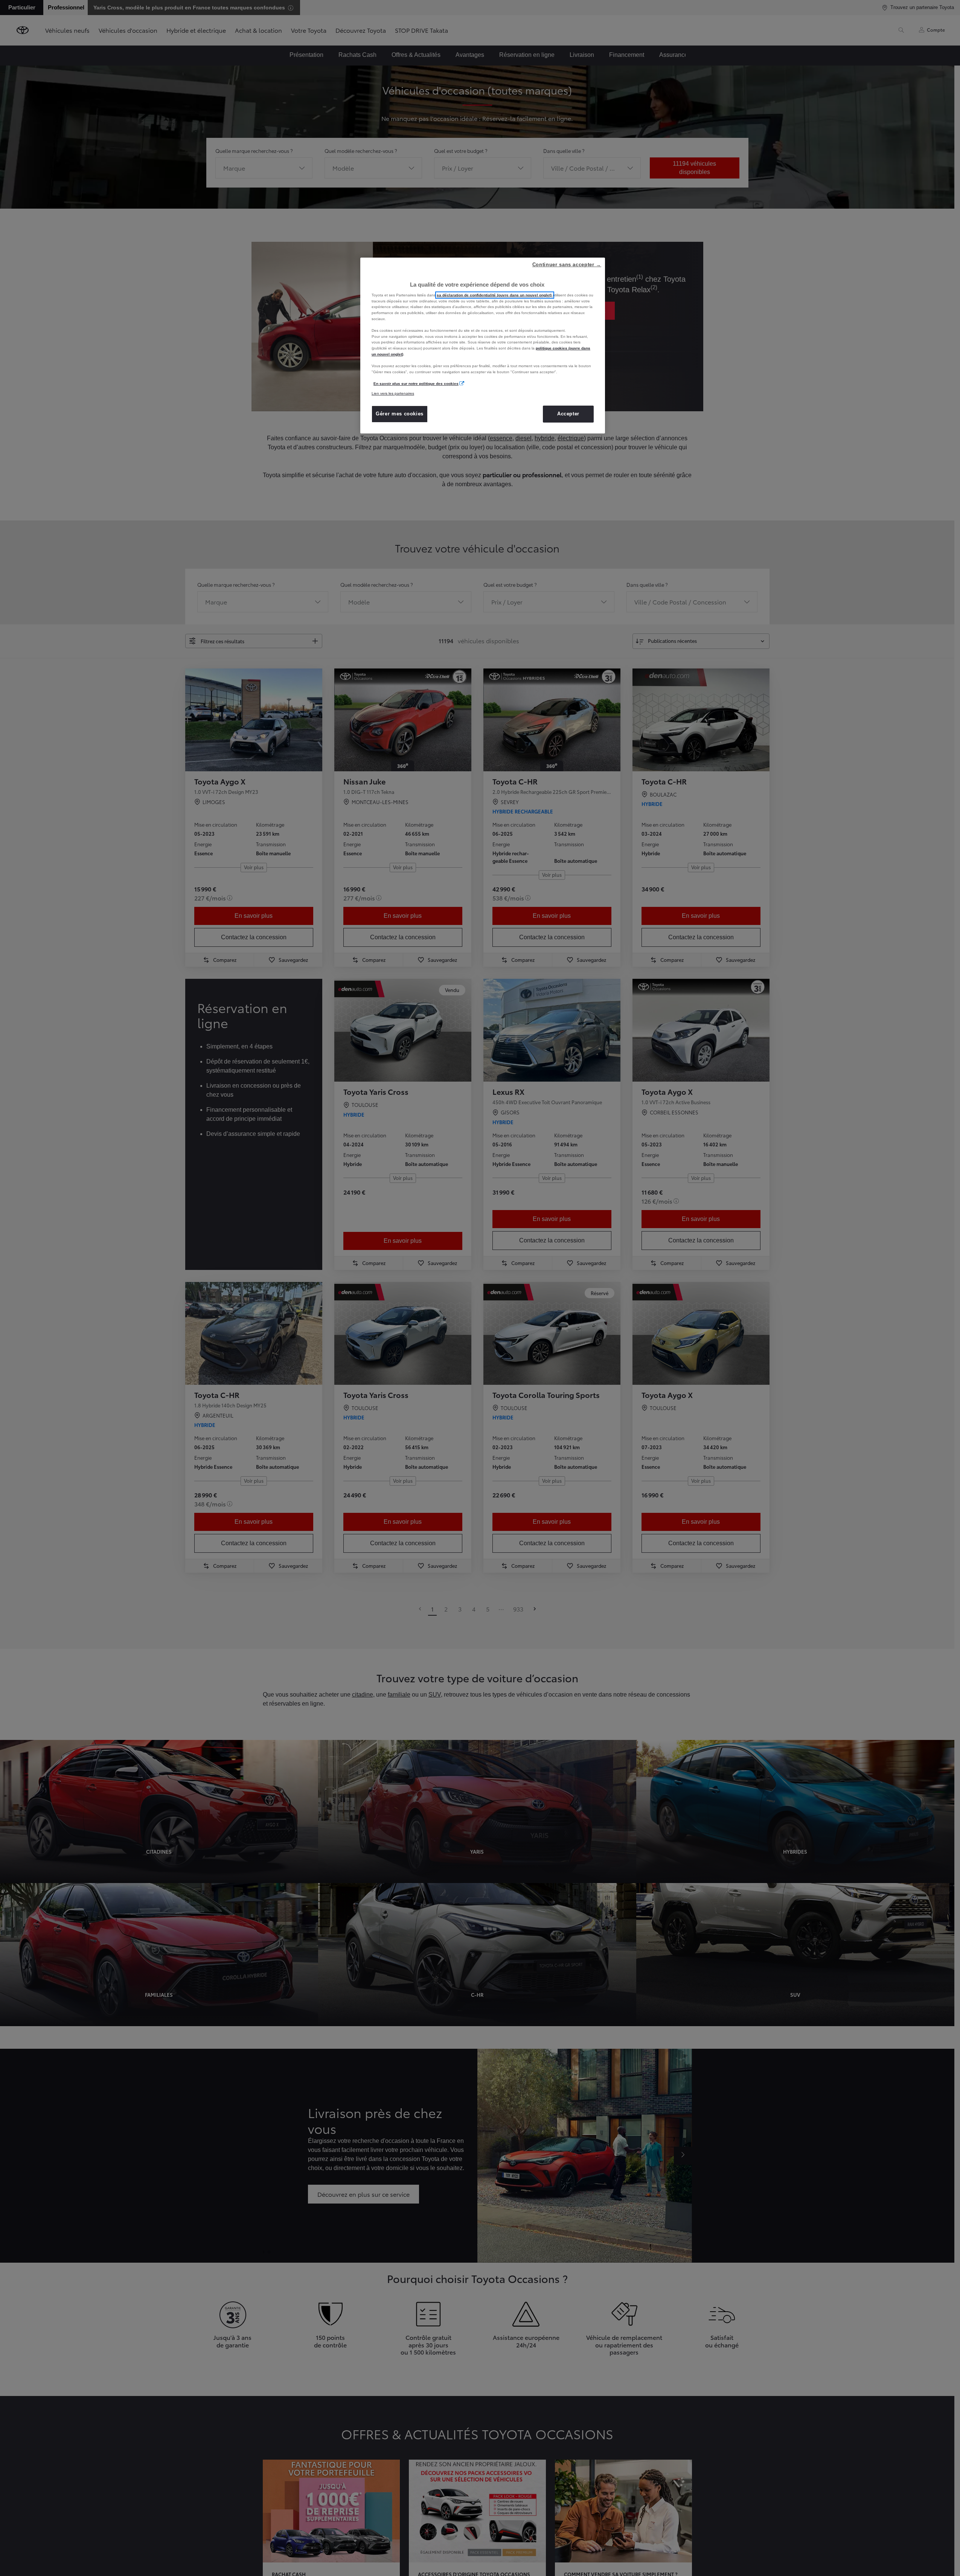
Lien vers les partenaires (393, 393)
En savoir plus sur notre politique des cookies (416, 384)
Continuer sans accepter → (567, 265)
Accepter (568, 414)
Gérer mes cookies (400, 414)
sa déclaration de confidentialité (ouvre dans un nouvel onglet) (495, 295)
